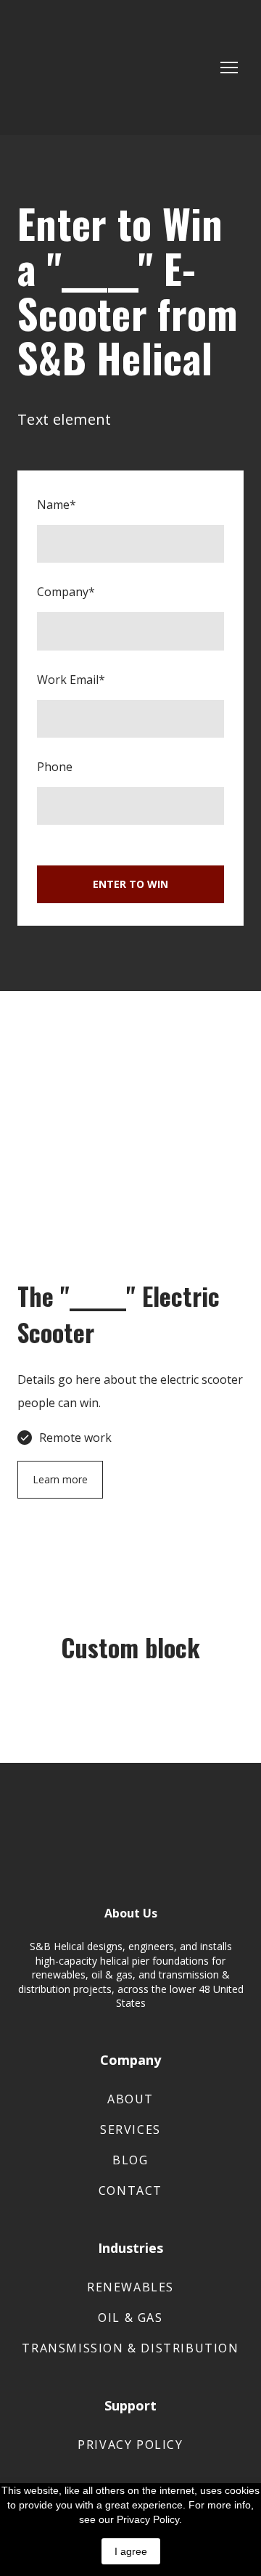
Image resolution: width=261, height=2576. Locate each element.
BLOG (130, 2160)
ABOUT (130, 2099)
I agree (131, 2551)
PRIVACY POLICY (130, 2445)
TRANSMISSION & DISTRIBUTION (130, 2348)
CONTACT (130, 2190)
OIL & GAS (130, 2318)
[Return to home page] (84, 68)
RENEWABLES (130, 2287)
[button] (60, 1480)
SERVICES (130, 2129)
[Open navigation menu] (229, 68)
